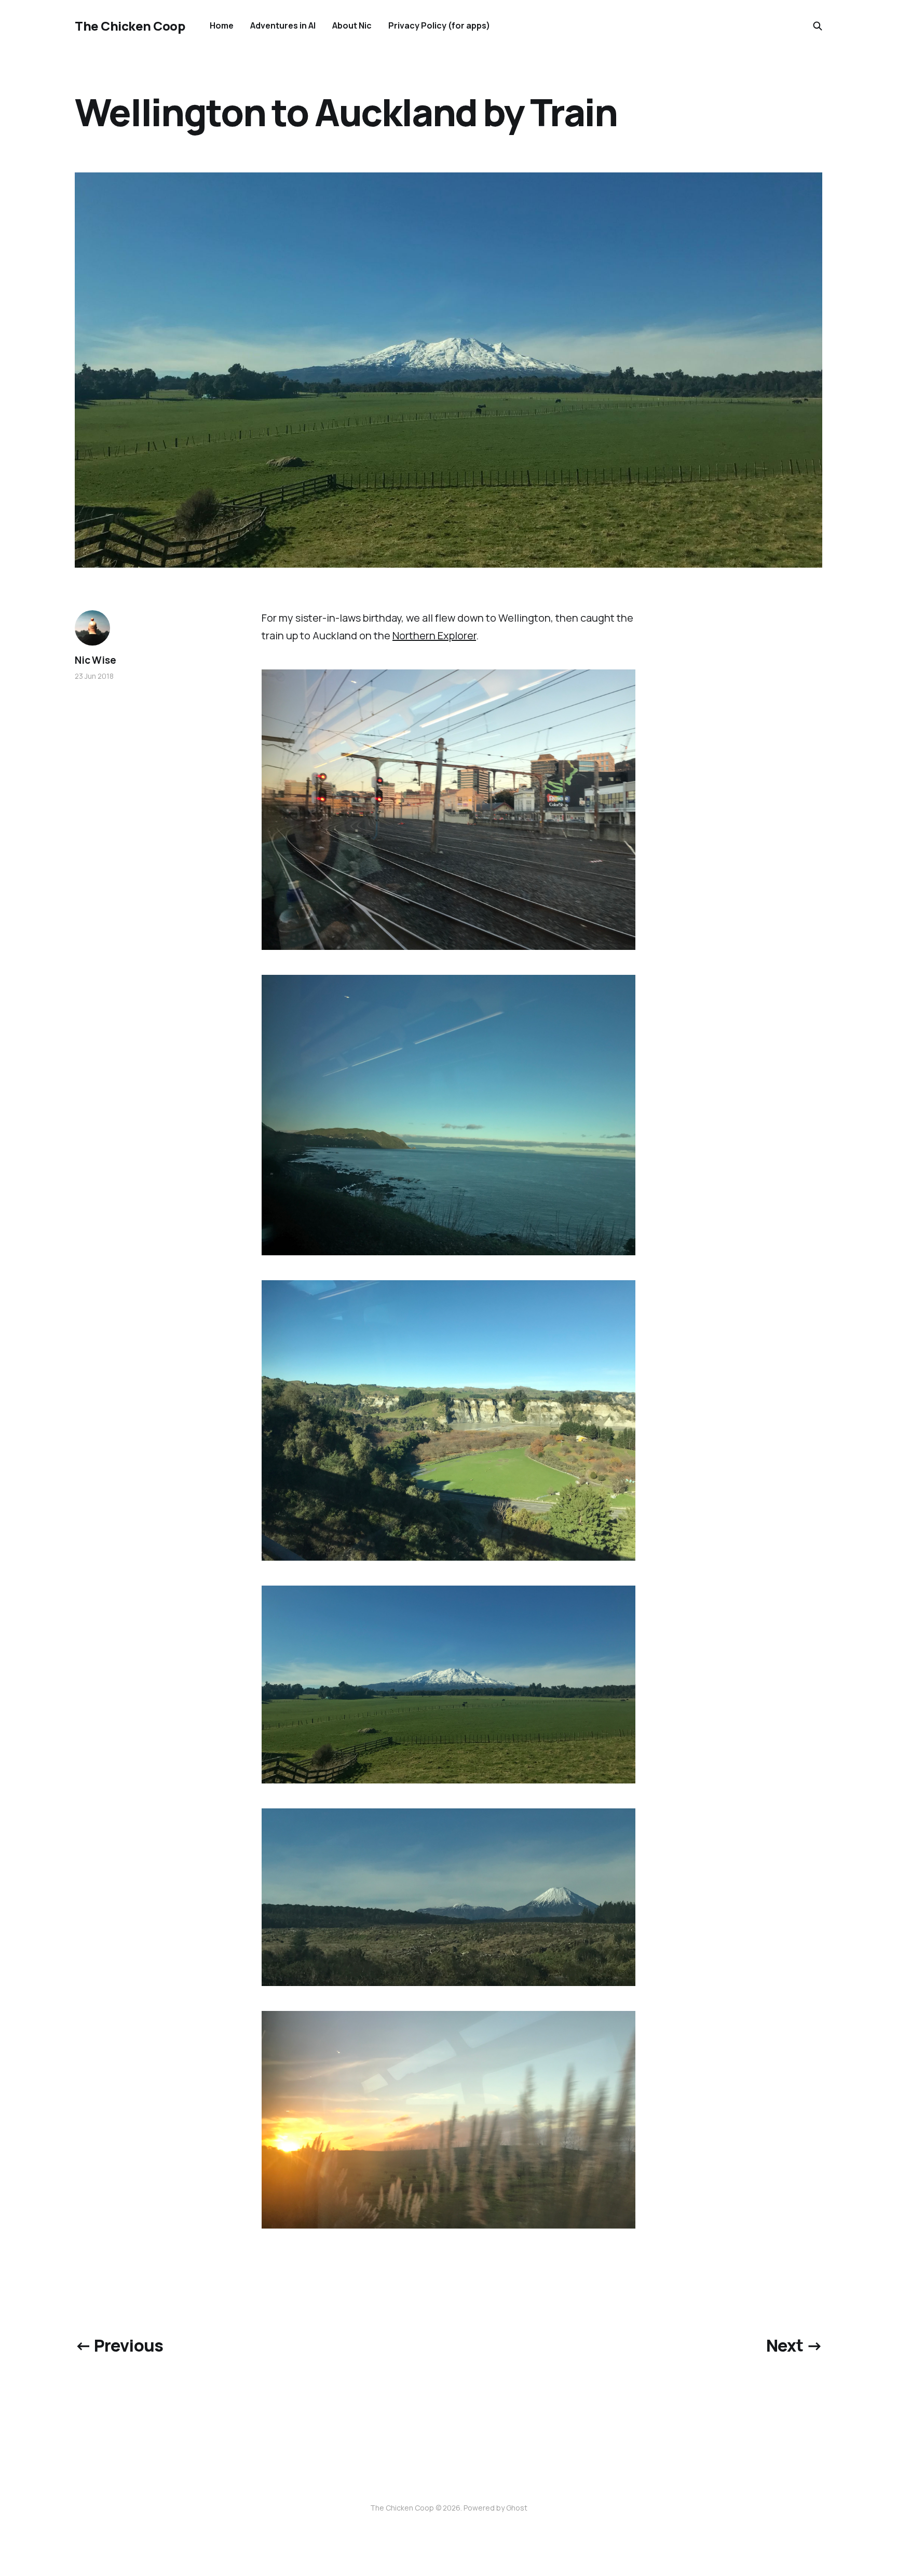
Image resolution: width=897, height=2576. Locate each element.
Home (222, 25)
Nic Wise (95, 660)
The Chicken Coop (130, 26)
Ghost (517, 2508)
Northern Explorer (434, 635)
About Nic (352, 25)
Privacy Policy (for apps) (439, 25)
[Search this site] (818, 26)
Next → (794, 2345)
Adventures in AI (283, 25)
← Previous (119, 2345)
